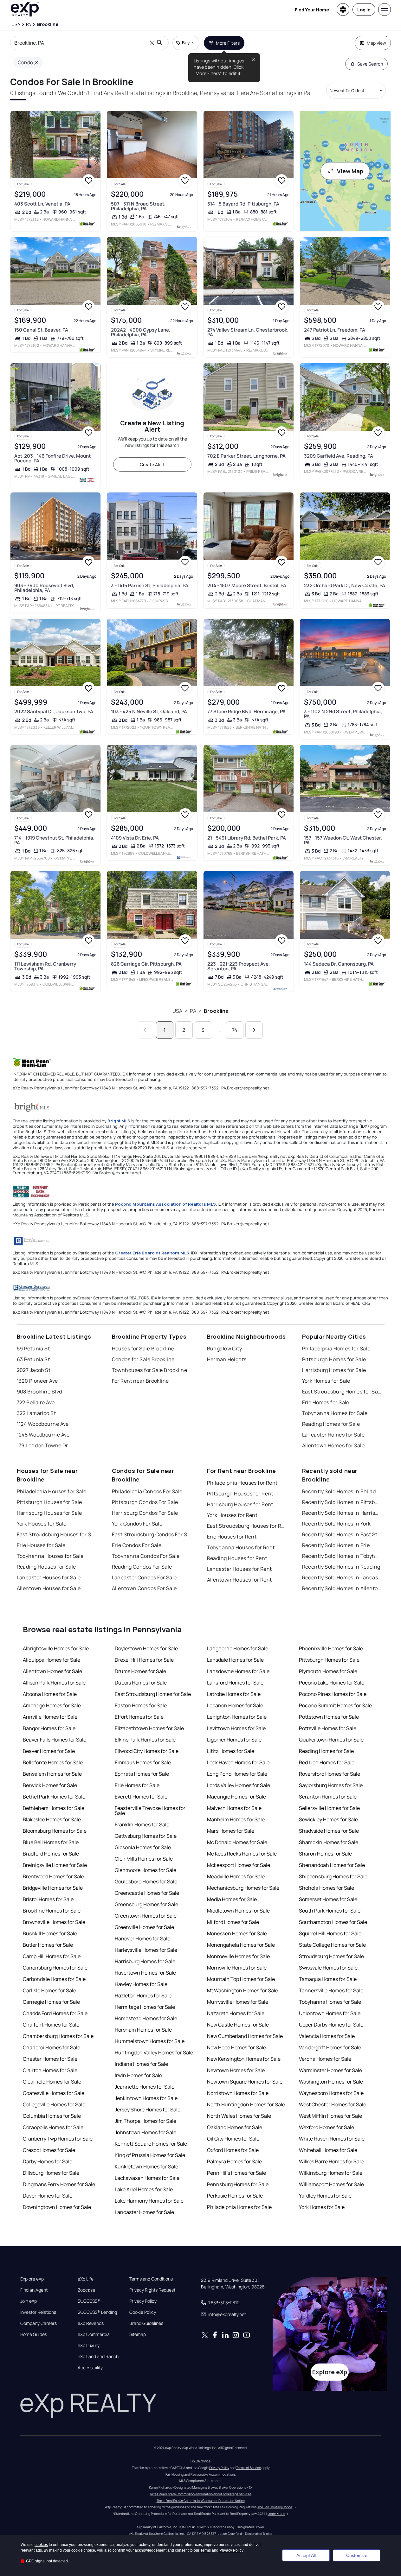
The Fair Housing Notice (275, 2507)
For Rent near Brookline (140, 1381)
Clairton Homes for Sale (50, 2070)
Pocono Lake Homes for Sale (332, 1683)
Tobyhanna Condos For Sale (146, 1556)
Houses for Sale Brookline (143, 1348)
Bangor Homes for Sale (49, 1728)
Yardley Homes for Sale (325, 2196)
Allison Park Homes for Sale (54, 1683)
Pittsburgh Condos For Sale (145, 1502)
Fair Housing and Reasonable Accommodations (200, 2474)
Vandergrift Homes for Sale (330, 2047)
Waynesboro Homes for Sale (331, 2093)
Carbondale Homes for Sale (54, 1979)
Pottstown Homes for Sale (329, 1717)
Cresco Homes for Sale (49, 2150)
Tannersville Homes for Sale (331, 1990)
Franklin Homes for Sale (142, 1824)
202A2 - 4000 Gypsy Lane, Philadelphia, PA (141, 332)
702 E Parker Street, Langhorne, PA (246, 456)
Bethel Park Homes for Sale (54, 1797)
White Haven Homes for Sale (332, 2139)
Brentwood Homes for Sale (53, 1876)
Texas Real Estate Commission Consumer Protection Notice (201, 2501)
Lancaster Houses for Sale (49, 1577)
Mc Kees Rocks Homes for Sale (242, 1854)
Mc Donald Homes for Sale (237, 1842)
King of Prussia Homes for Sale (150, 2155)
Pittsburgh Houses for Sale (49, 1502)
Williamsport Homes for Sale (331, 2184)
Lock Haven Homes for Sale (238, 1762)
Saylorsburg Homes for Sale (331, 1785)
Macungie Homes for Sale (236, 1797)
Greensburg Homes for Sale (146, 1904)
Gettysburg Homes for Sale (146, 1836)
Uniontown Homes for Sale (330, 2013)
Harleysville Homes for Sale (146, 1950)
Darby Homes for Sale (48, 2161)
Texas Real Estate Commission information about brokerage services (200, 2494)
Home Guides (34, 2334)
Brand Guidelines (146, 2323)
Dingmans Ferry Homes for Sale (59, 2184)
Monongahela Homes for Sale (241, 1945)
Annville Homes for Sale (50, 1717)
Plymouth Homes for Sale (328, 1671)
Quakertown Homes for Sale (331, 1740)
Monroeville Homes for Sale (238, 1956)
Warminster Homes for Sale (330, 2070)
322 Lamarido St (36, 1413)
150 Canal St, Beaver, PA (41, 330)
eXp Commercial (94, 2334)
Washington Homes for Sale (331, 2082)
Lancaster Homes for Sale (333, 1435)
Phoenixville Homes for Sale (331, 1648)
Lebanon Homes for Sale (235, 1705)
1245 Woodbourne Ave (43, 1435)
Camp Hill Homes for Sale (52, 1956)
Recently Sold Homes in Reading (341, 1567)
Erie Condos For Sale (137, 1545)
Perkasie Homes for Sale (235, 2196)
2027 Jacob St (34, 1370)
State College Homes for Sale (332, 1945)
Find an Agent (34, 2290)
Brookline (216, 1011)
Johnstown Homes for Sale (146, 2132)
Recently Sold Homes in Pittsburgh (342, 1502)
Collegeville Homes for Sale (54, 2104)
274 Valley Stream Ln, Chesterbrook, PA (248, 332)
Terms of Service (249, 2468)
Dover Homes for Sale (48, 2196)
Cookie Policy (143, 2312)
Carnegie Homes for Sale (51, 2002)
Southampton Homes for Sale (333, 1922)
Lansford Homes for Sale (235, 1683)
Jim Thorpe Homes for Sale (146, 2121)
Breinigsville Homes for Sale (55, 1865)
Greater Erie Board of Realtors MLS (152, 1253)
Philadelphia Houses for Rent (242, 1483)
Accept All (306, 2555)
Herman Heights (227, 1359)
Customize (357, 2555)
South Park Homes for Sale (330, 1911)
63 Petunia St (33, 1359)
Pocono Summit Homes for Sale (335, 1705)
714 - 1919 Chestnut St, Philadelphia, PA (54, 840)
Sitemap (138, 2334)
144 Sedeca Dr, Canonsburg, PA (339, 964)
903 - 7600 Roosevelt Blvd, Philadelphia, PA (44, 588)
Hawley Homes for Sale (141, 1984)
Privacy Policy (143, 2301)
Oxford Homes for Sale (233, 2150)
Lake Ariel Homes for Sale (144, 2189)
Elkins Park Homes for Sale (145, 1740)
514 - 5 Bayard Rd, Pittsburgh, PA (243, 204)
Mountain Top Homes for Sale (241, 1979)
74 (235, 1030)
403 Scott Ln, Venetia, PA (42, 204)
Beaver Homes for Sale (49, 1751)
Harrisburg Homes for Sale (334, 1370)
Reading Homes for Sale (331, 1424)
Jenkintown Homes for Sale (146, 2098)
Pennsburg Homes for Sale (238, 2184)
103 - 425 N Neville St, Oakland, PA (149, 711)
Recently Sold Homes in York (336, 1524)
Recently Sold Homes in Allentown (342, 1588)
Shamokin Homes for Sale (329, 1842)
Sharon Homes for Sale (325, 1854)
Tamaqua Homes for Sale (328, 1979)
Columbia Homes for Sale (52, 2116)
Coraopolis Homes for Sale (53, 2127)
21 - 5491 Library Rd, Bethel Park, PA (247, 838)
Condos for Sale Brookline (143, 1359)
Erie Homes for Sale (326, 1402)
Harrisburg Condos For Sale (145, 1513)
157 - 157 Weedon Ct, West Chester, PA (343, 840)
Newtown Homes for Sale (236, 2070)
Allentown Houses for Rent (239, 1580)
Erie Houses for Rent (232, 1537)
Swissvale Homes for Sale (328, 1968)
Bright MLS (119, 1121)
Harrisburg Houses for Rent (240, 1504)
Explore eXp (32, 2279)
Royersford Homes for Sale (330, 1774)
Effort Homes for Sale (139, 1717)
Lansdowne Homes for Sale (238, 1671)
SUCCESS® (89, 2301)
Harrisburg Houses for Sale (49, 1513)
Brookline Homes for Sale (52, 1911)
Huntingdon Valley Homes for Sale (154, 2053)
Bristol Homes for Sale (48, 1899)
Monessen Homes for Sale (237, 1933)
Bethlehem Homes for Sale (54, 1808)
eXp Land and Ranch (98, 2357)
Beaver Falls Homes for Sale (55, 1740)
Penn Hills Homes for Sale (236, 2173)
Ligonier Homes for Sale (234, 1740)
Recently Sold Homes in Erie (336, 1545)
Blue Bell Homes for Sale (51, 1842)
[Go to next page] (254, 1030)
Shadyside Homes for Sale (329, 1831)
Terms (206, 2550)
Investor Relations (38, 2312)
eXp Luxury (89, 2345)
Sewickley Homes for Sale (328, 1819)
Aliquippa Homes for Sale (52, 1660)
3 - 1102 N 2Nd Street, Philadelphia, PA (343, 714)
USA (177, 1011)
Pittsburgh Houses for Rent (240, 1494)
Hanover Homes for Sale (142, 1938)
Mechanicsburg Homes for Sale (243, 1888)
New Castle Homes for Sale (238, 2025)
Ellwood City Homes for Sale (147, 1751)
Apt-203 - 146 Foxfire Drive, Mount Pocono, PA (52, 458)
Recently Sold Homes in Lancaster (342, 1577)
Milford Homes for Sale (233, 1922)
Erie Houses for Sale (41, 1545)
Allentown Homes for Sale (333, 1445)
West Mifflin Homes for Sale (330, 2116)
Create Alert (152, 464)
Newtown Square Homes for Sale (245, 2082)
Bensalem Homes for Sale (52, 1774)
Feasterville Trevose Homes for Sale (150, 1811)
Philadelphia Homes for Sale (336, 1348)
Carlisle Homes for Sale (49, 1990)
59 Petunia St (33, 1348)
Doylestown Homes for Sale (146, 1648)
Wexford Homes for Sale (327, 2127)
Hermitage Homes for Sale (145, 2007)
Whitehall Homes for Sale (328, 2150)
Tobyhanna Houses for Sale (50, 1556)
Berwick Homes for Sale (50, 1785)
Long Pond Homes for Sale (237, 1774)
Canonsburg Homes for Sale (55, 1968)
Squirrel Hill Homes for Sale (330, 1933)
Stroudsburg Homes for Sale (331, 1956)
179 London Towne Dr (42, 1445)
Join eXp (29, 2301)
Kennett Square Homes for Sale (151, 2144)
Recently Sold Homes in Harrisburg (342, 1513)
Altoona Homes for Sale (50, 1694)
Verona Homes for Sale (325, 2059)
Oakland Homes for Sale (235, 2127)
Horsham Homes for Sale (143, 2030)
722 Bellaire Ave (36, 1402)
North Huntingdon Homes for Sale (246, 2104)
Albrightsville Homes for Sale (56, 1648)
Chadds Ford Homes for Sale (55, 2013)
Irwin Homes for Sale (138, 2075)
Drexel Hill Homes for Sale (144, 1660)
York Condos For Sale (137, 1524)
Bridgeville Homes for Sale (53, 1888)
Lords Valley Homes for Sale (239, 1785)
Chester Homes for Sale (50, 2059)
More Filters (228, 43)
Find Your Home (312, 10)
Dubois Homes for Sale (141, 1683)
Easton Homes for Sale (141, 1705)
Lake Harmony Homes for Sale (149, 2201)
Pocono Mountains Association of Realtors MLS (165, 1204)
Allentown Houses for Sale (49, 1588)
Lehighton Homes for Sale (237, 1717)
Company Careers (39, 2323)
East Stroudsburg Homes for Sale (342, 1392)
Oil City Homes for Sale (233, 2139)
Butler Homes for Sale (48, 1945)
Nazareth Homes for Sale (236, 2013)
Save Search (370, 64)
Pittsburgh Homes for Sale (334, 1359)
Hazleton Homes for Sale (143, 1995)
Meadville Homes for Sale (236, 1876)
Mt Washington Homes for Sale (243, 1990)
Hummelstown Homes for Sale (150, 2041)
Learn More (276, 2514)
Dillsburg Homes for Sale (51, 2173)
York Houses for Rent (232, 1515)
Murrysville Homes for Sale (238, 2002)
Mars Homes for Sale (231, 1831)
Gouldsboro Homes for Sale (146, 1881)
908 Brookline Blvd (39, 1392)
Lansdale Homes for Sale (235, 1660)
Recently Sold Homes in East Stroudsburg (342, 1534)
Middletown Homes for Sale (238, 1911)
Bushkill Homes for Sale (50, 1933)
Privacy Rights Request (152, 2290)
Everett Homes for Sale (141, 1797)
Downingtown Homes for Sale (57, 2207)
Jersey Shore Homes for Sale (148, 2110)
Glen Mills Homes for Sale (144, 1859)
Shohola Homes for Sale (327, 1888)
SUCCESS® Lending (97, 2312)
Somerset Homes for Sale (328, 1899)
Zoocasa (86, 2290)
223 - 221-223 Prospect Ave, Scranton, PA (239, 966)
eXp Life (86, 2279)
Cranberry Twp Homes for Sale (58, 2139)
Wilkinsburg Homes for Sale (331, 2173)
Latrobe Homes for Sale (234, 1694)
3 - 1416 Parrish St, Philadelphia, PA (150, 585)
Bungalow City (225, 1348)
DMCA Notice (200, 2461)
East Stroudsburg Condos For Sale (152, 1534)
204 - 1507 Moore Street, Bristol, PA (247, 585)
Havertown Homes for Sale (145, 1973)
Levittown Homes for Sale (236, 1728)
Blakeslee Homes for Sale (52, 1819)
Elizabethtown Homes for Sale (149, 1728)
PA (193, 1011)
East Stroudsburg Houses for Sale (56, 1534)
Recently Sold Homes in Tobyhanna (342, 1556)
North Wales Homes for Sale (239, 2116)
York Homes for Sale (326, 1381)
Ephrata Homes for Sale (142, 1774)
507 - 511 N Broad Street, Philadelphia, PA (138, 206)
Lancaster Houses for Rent (239, 1569)
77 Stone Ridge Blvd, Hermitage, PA (246, 711)
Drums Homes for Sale (140, 1671)
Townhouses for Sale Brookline (150, 1370)
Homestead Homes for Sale (146, 2018)
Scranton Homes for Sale (328, 1797)
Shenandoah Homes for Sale (332, 1865)
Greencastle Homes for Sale (147, 1893)
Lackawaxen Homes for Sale (147, 2178)
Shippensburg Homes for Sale (333, 1876)
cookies (41, 2545)
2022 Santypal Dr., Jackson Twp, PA (54, 711)
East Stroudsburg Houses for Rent (247, 1526)
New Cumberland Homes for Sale (245, 2036)
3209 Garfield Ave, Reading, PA (339, 456)
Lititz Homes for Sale (231, 1751)
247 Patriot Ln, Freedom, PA (335, 330)
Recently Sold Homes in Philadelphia (342, 1491)
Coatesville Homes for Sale (54, 2093)
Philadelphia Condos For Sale (147, 1491)
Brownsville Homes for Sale (54, 1922)
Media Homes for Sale (232, 1899)
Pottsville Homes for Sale (328, 1728)
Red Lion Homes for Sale (327, 1762)
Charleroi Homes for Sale (52, 2047)
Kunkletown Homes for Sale (146, 2167)
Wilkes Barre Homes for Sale (331, 2161)
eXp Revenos (91, 2323)
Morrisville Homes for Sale (237, 1968)
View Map (350, 171)
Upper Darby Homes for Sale (331, 2025)
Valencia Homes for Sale (327, 2036)
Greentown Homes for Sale (146, 1916)
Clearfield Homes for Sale (52, 2082)
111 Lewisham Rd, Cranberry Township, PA (45, 966)
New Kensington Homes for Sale (244, 2059)
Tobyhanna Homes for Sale (335, 1413)
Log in (364, 10)
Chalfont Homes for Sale (51, 2025)
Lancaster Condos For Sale (144, 1577)
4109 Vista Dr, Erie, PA (135, 838)
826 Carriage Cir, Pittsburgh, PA (146, 964)
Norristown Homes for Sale (238, 2093)
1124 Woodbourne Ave (43, 1424)
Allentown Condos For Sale (144, 1588)
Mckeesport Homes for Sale (239, 1865)
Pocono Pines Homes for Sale (333, 1694)
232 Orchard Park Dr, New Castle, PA (345, 585)
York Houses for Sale (42, 1524)
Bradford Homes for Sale (51, 1854)
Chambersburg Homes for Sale (58, 2036)
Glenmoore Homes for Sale (146, 1870)
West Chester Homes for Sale (333, 2104)
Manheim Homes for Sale (236, 1819)
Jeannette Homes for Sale (145, 2087)
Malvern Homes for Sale (234, 1808)
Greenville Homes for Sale (144, 1927)
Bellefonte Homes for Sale (53, 1762)
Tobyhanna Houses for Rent (241, 1547)
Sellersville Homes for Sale (329, 1808)
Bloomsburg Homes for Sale (55, 1831)
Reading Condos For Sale (142, 1567)
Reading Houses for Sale (46, 1567)
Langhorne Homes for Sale (238, 1648)
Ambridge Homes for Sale (52, 1705)
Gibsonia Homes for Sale (143, 1847)
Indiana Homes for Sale (141, 2064)
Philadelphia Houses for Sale (52, 1491)
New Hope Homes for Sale (236, 2047)
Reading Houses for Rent (237, 1558)
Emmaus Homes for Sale (143, 1762)
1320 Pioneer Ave (37, 1381)
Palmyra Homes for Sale (234, 2161)
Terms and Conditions (151, 2279)
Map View (376, 43)
